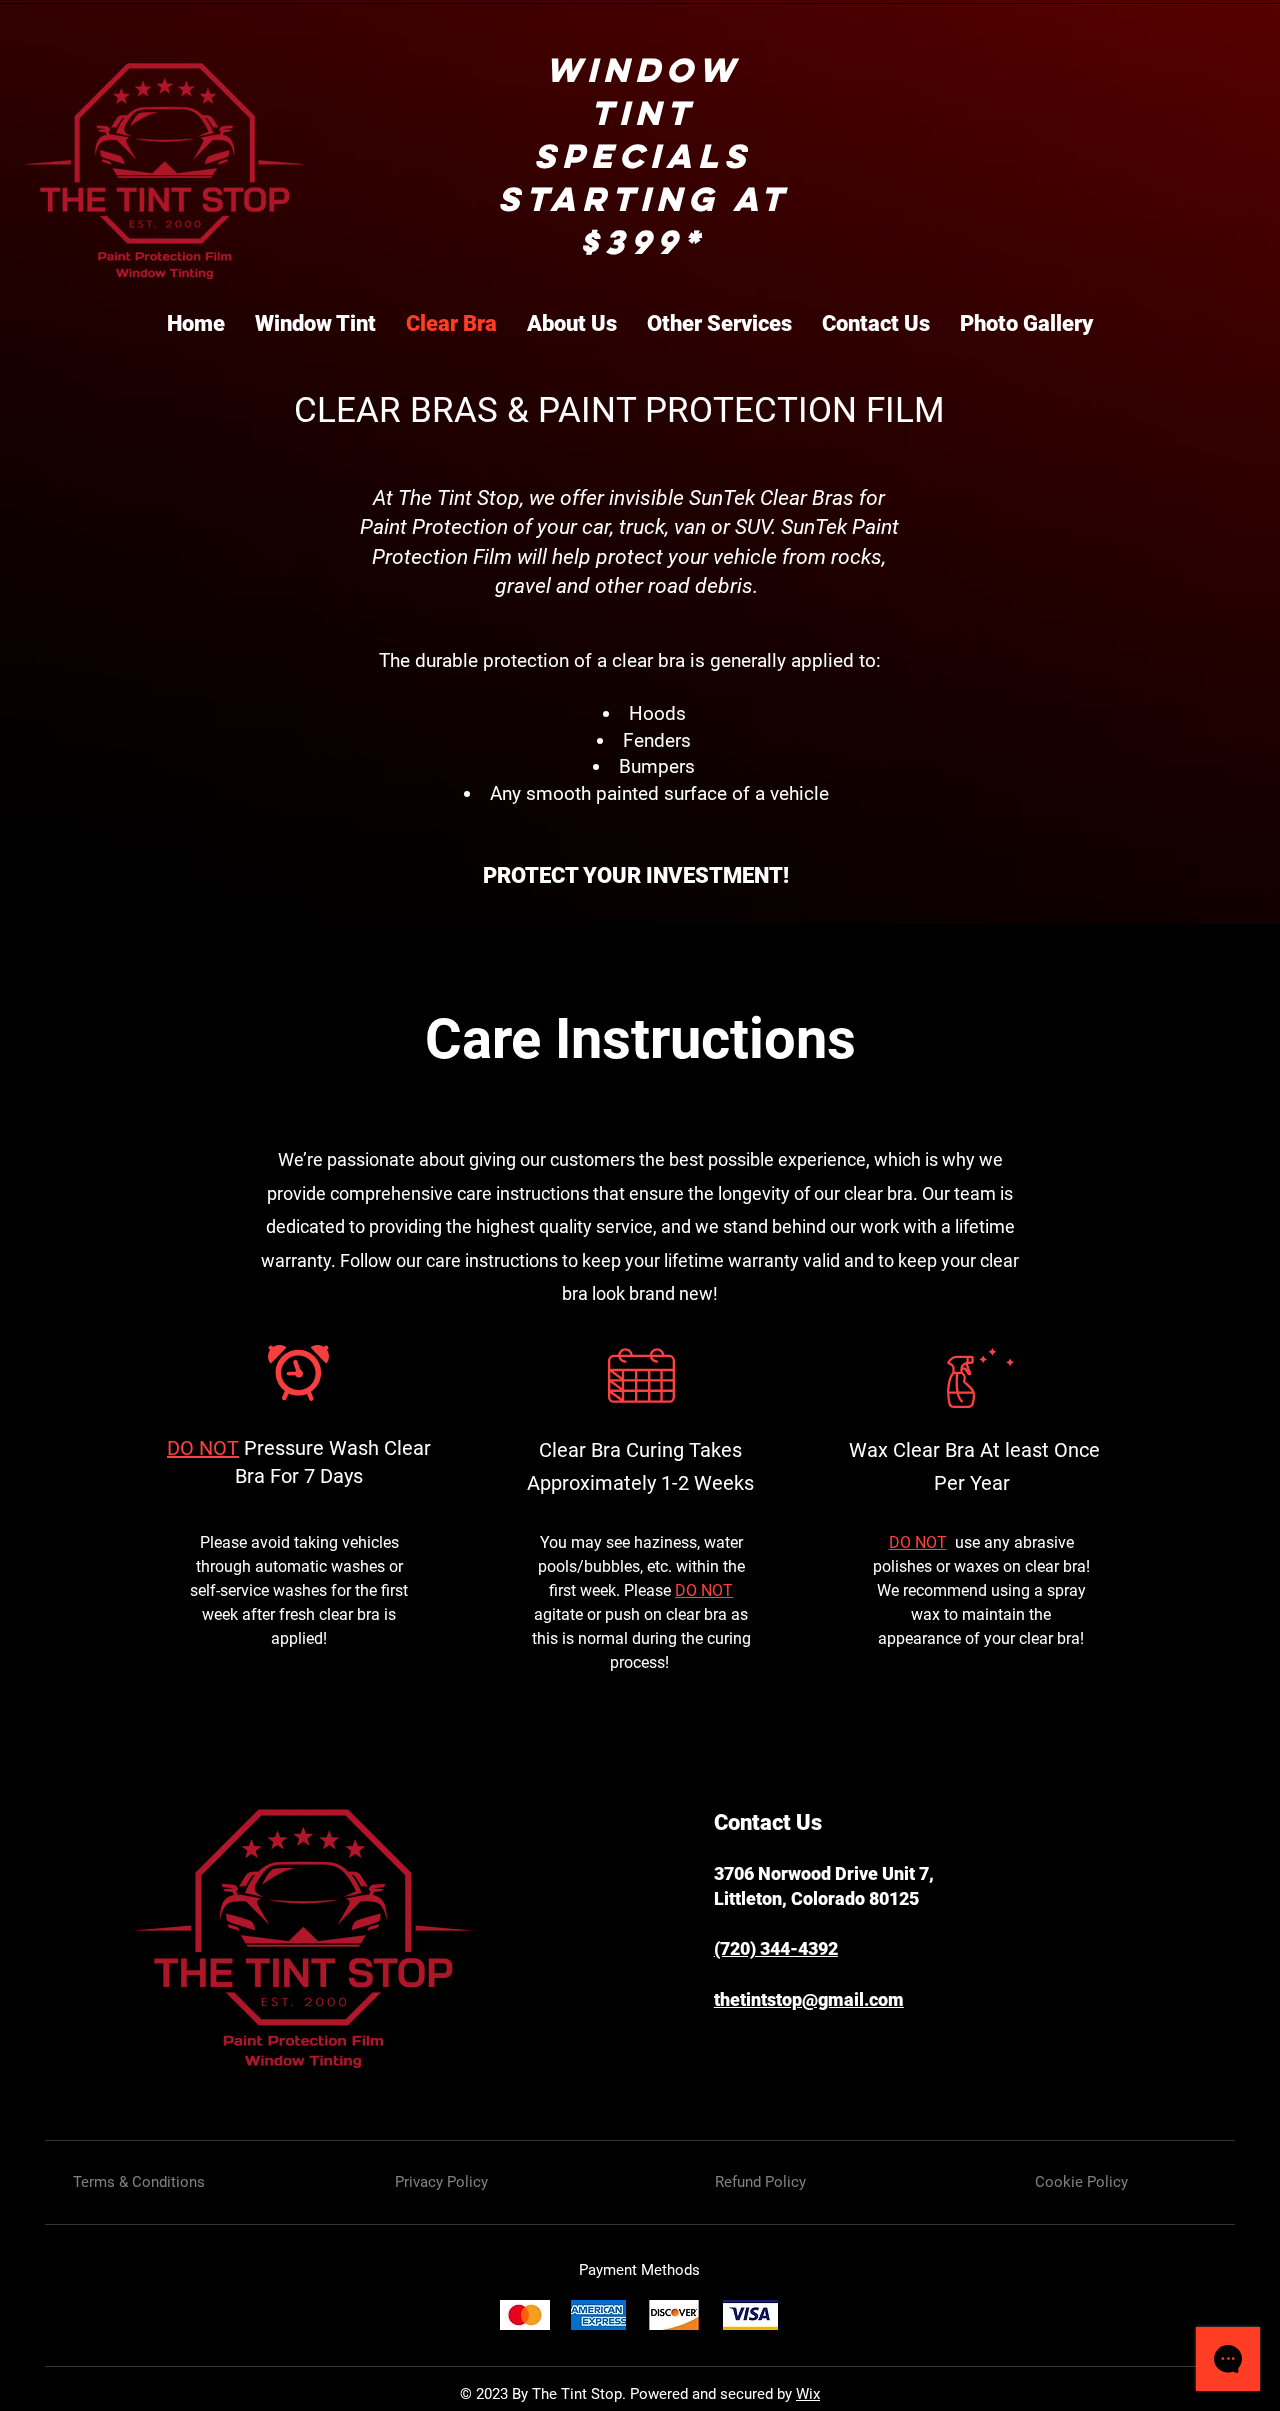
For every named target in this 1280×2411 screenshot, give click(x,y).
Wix (808, 2394)
